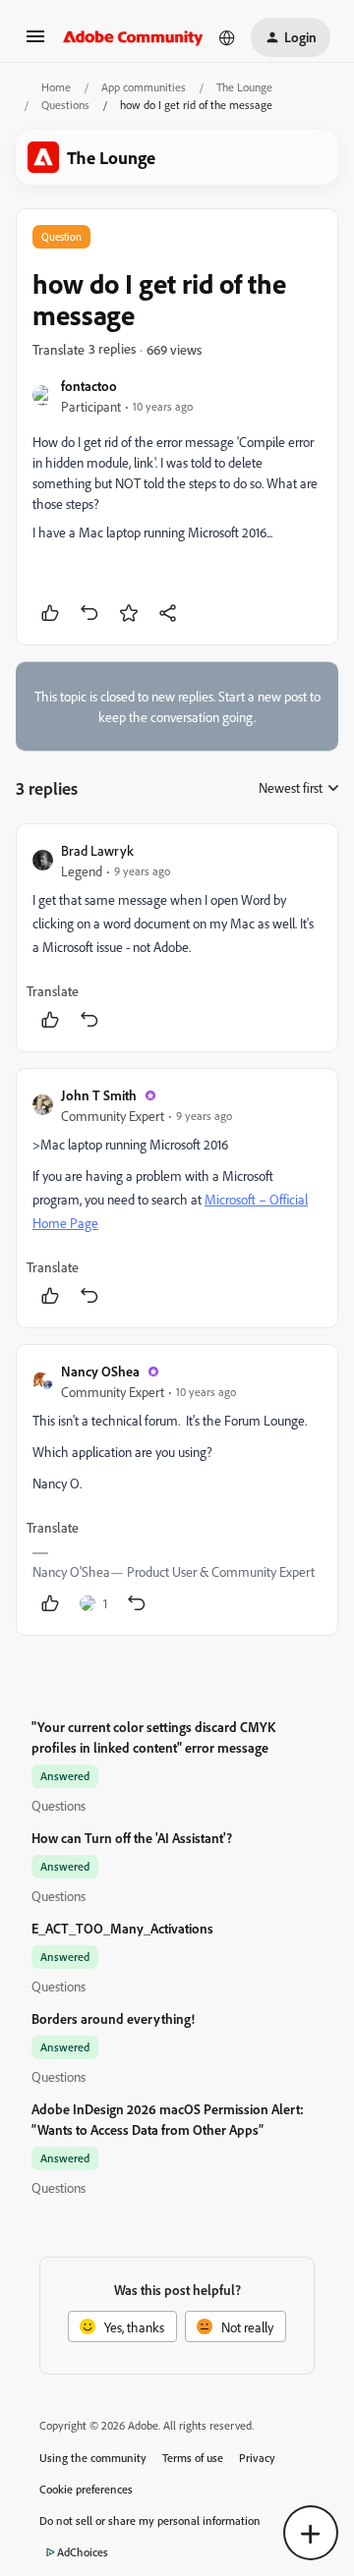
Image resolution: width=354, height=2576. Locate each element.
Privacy (257, 2458)
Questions (65, 105)
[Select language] (227, 37)
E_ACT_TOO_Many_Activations (122, 1928)
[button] (35, 43)
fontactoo (89, 386)
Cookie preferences (86, 2489)
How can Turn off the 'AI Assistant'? (132, 1838)
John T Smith (99, 1095)
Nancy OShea (100, 1371)
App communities (144, 87)
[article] (177, 938)
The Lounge (244, 87)
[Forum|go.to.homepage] (133, 37)
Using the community (93, 2458)
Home (56, 87)
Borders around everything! (113, 2018)
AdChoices (83, 2552)
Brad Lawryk (97, 850)
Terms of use (193, 2458)
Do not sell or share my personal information (150, 2520)
